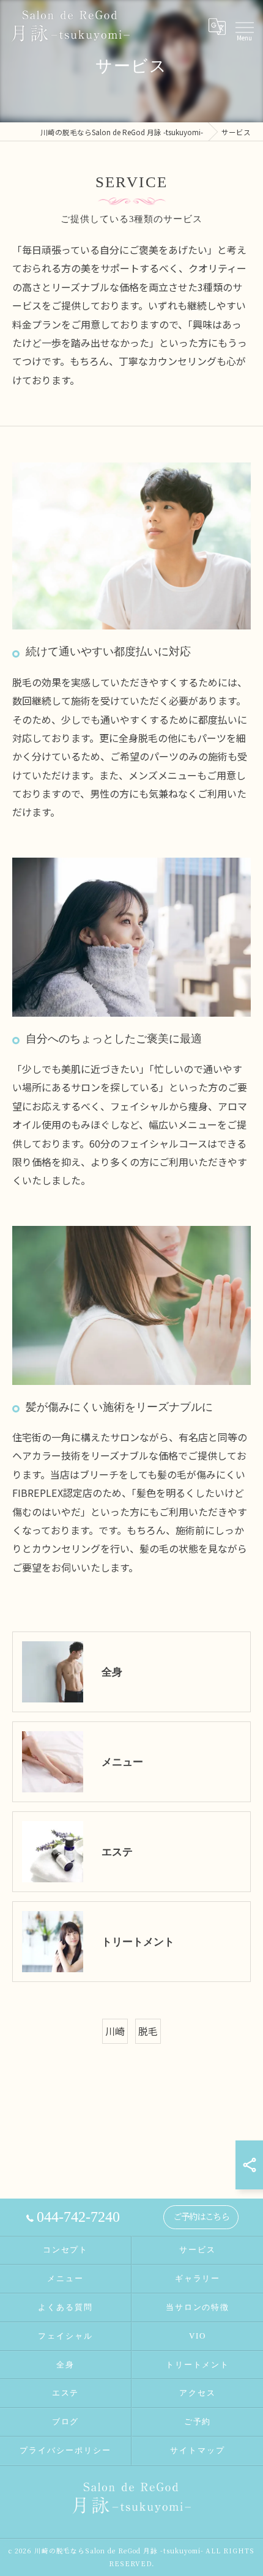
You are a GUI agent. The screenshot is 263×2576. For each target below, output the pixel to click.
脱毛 (148, 2031)
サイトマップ (198, 2450)
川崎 (115, 2031)
